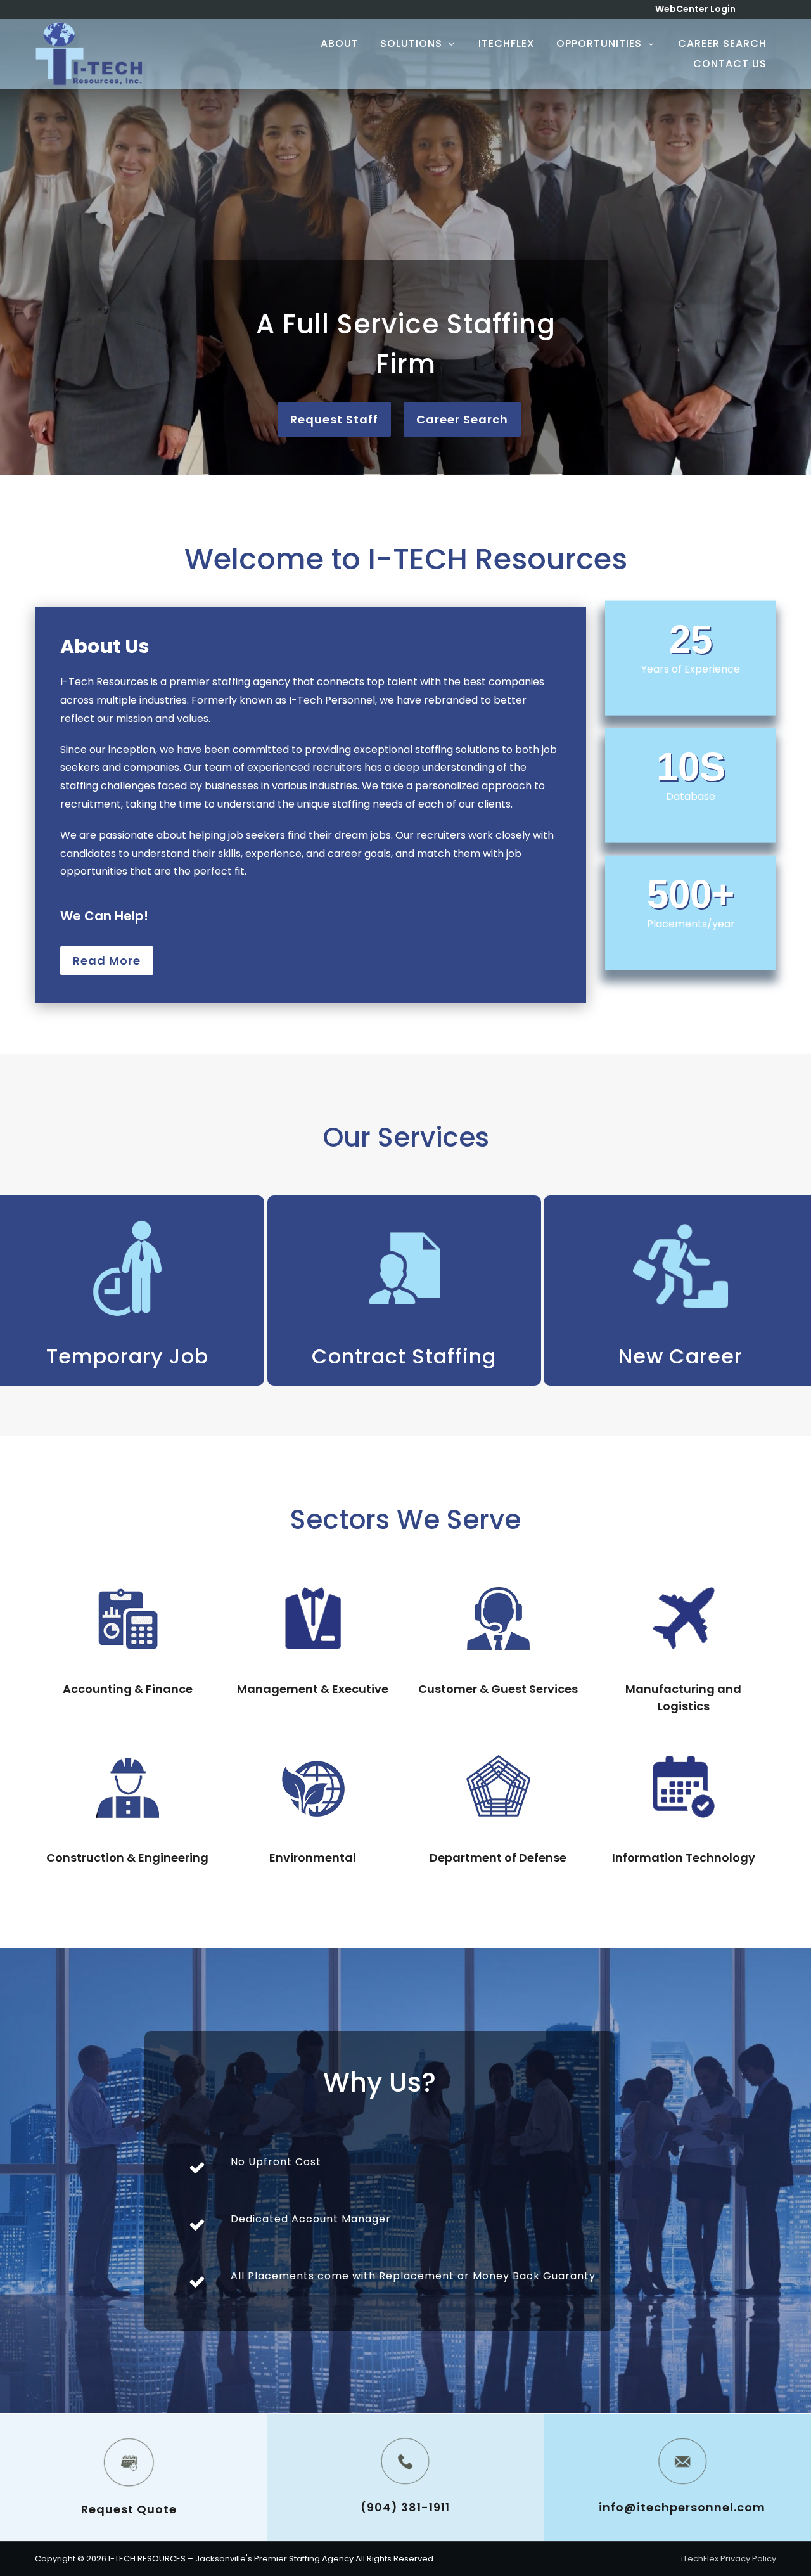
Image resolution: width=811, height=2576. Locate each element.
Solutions (411, 43)
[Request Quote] (129, 2462)
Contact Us (730, 64)
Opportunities (599, 43)
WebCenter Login (695, 9)
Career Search (722, 43)
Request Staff (334, 419)
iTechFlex (507, 43)
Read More (107, 961)
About (340, 43)
